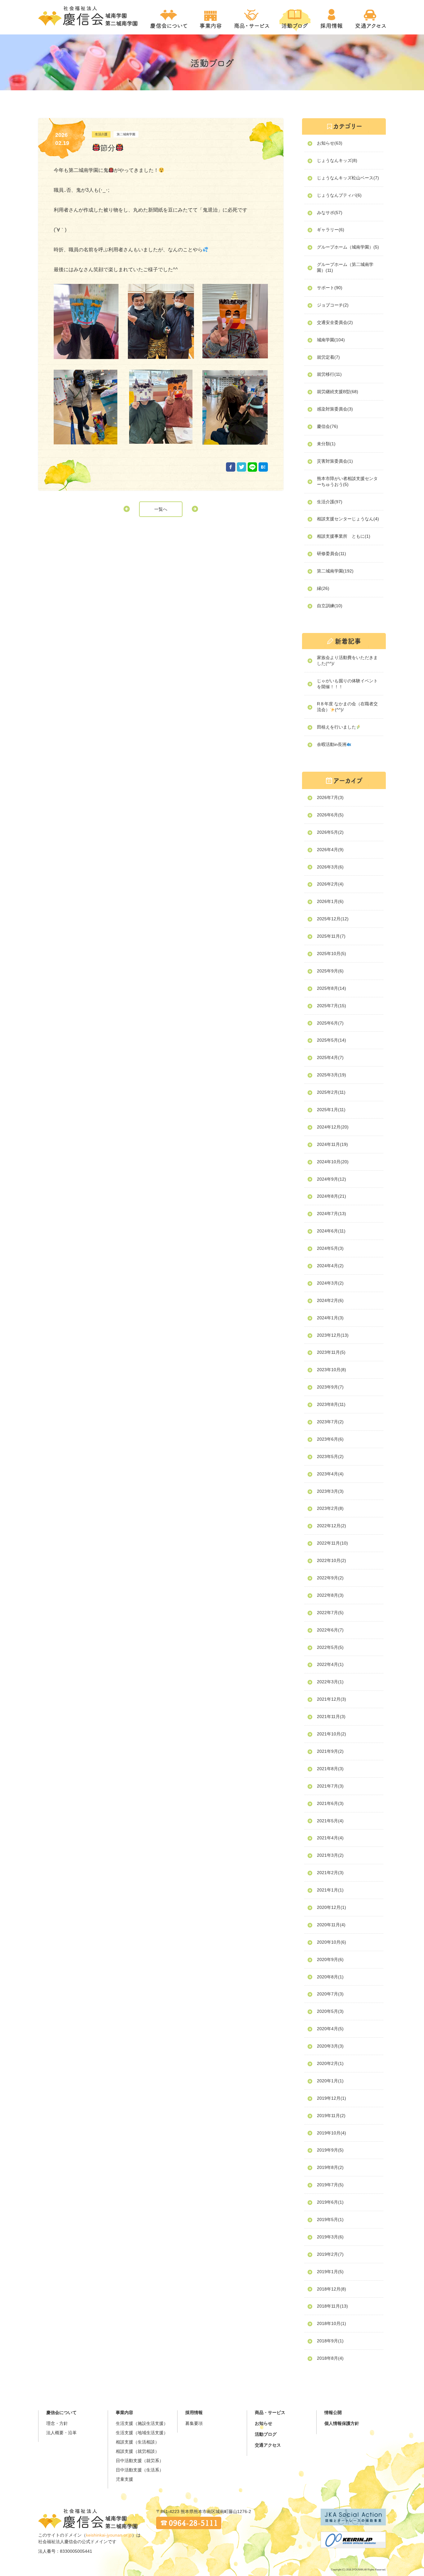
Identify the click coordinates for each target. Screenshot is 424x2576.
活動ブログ (266, 2434)
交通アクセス (268, 2445)
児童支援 (124, 2479)
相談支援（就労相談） (138, 2451)
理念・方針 (57, 2423)
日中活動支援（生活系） (140, 2470)
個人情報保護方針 (342, 2423)
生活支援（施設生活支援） (142, 2423)
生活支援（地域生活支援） (142, 2433)
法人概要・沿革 (61, 2433)
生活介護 (101, 134)
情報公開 (333, 2412)
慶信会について (61, 2412)
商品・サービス (270, 2412)
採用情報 (194, 2412)
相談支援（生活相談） (138, 2442)
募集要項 (194, 2423)
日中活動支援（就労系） (140, 2461)
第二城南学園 (126, 134)
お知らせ (264, 2423)
